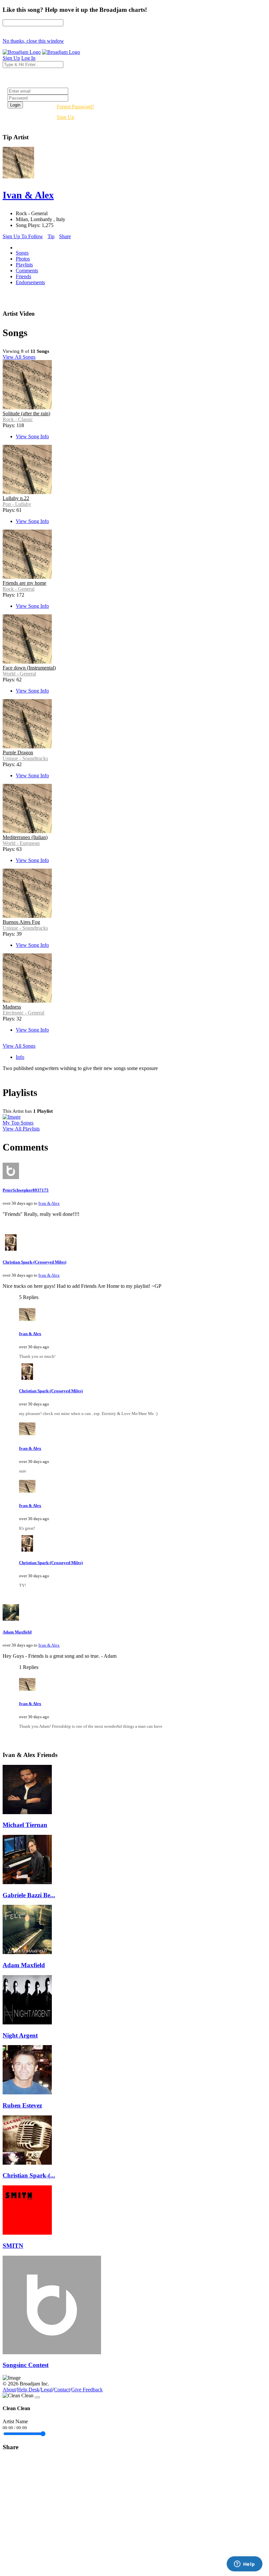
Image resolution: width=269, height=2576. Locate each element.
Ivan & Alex (49, 1203)
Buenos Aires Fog (21, 922)
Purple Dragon (18, 752)
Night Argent (20, 2035)
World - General (19, 674)
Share (65, 236)
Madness (12, 1007)
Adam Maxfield (17, 1632)
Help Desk (28, 2390)
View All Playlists (21, 1129)
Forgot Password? (75, 107)
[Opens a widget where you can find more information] (244, 2565)
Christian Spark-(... (29, 2175)
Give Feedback (87, 2390)
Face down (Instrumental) (29, 668)
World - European (21, 843)
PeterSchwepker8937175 (26, 1190)
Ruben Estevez (22, 2105)
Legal (47, 2390)
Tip (51, 236)
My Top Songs (18, 1123)
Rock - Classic (18, 419)
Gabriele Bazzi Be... (29, 1895)
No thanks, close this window (33, 41)
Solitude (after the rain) (26, 413)
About (9, 2390)
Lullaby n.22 (16, 498)
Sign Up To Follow (23, 236)
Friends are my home (24, 583)
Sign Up (65, 117)
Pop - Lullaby (17, 504)
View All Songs (19, 357)
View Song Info (32, 436)
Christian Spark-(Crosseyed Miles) (34, 1262)
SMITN (13, 2246)
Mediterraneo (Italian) (25, 837)
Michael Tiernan (25, 1825)
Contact (62, 2390)
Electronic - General (23, 1013)
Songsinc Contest (26, 2365)
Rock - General (19, 589)
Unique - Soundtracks (25, 758)
